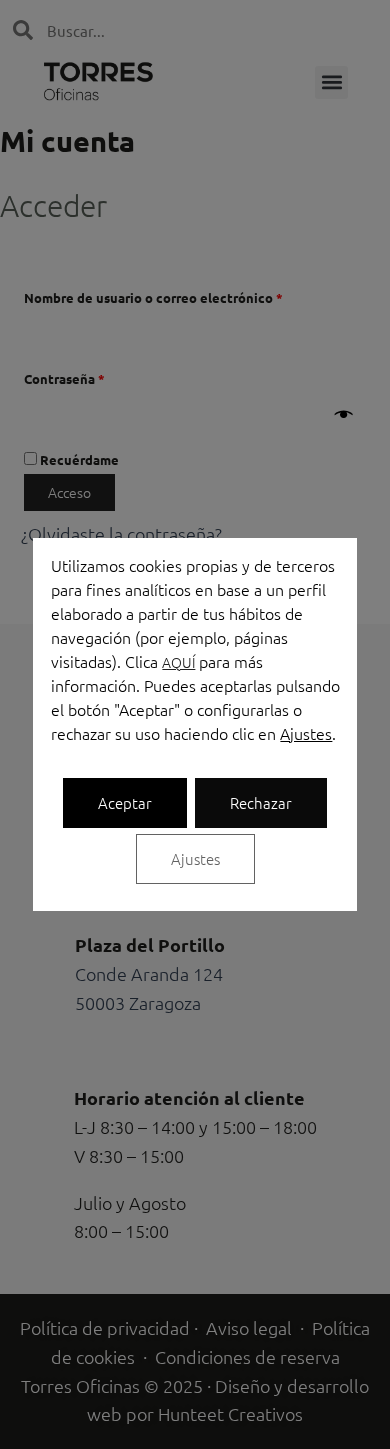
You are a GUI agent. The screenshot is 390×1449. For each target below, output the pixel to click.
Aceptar (125, 802)
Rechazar (261, 802)
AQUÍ (178, 662)
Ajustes (306, 733)
